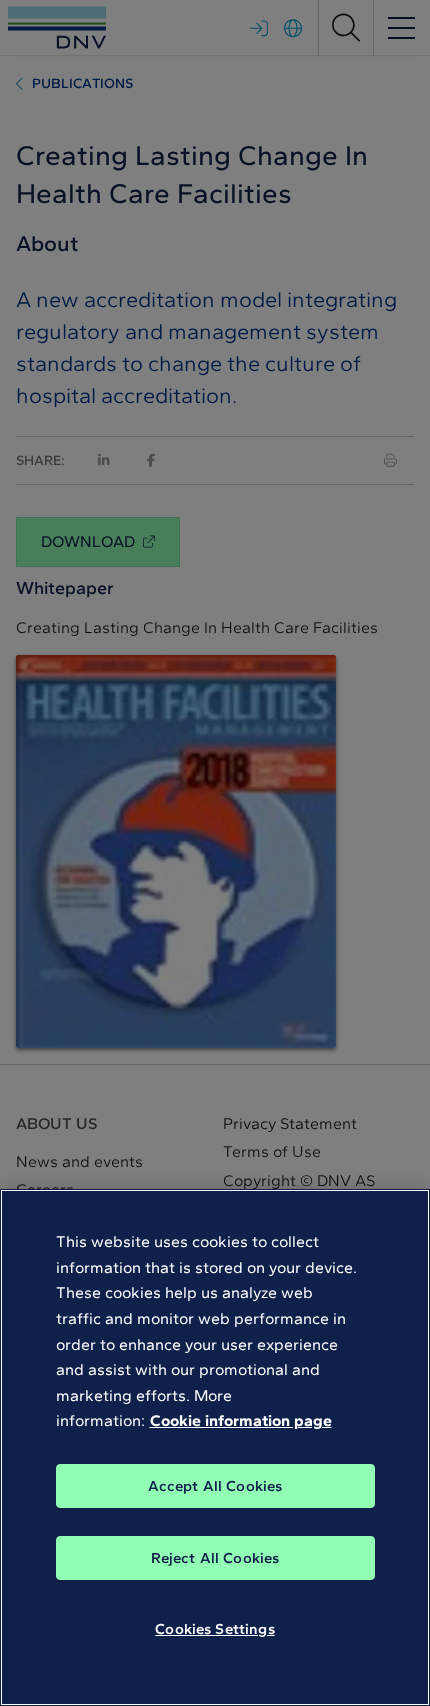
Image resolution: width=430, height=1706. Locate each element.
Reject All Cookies (215, 1558)
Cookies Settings (214, 1629)
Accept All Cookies (215, 1486)
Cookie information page (241, 1420)
